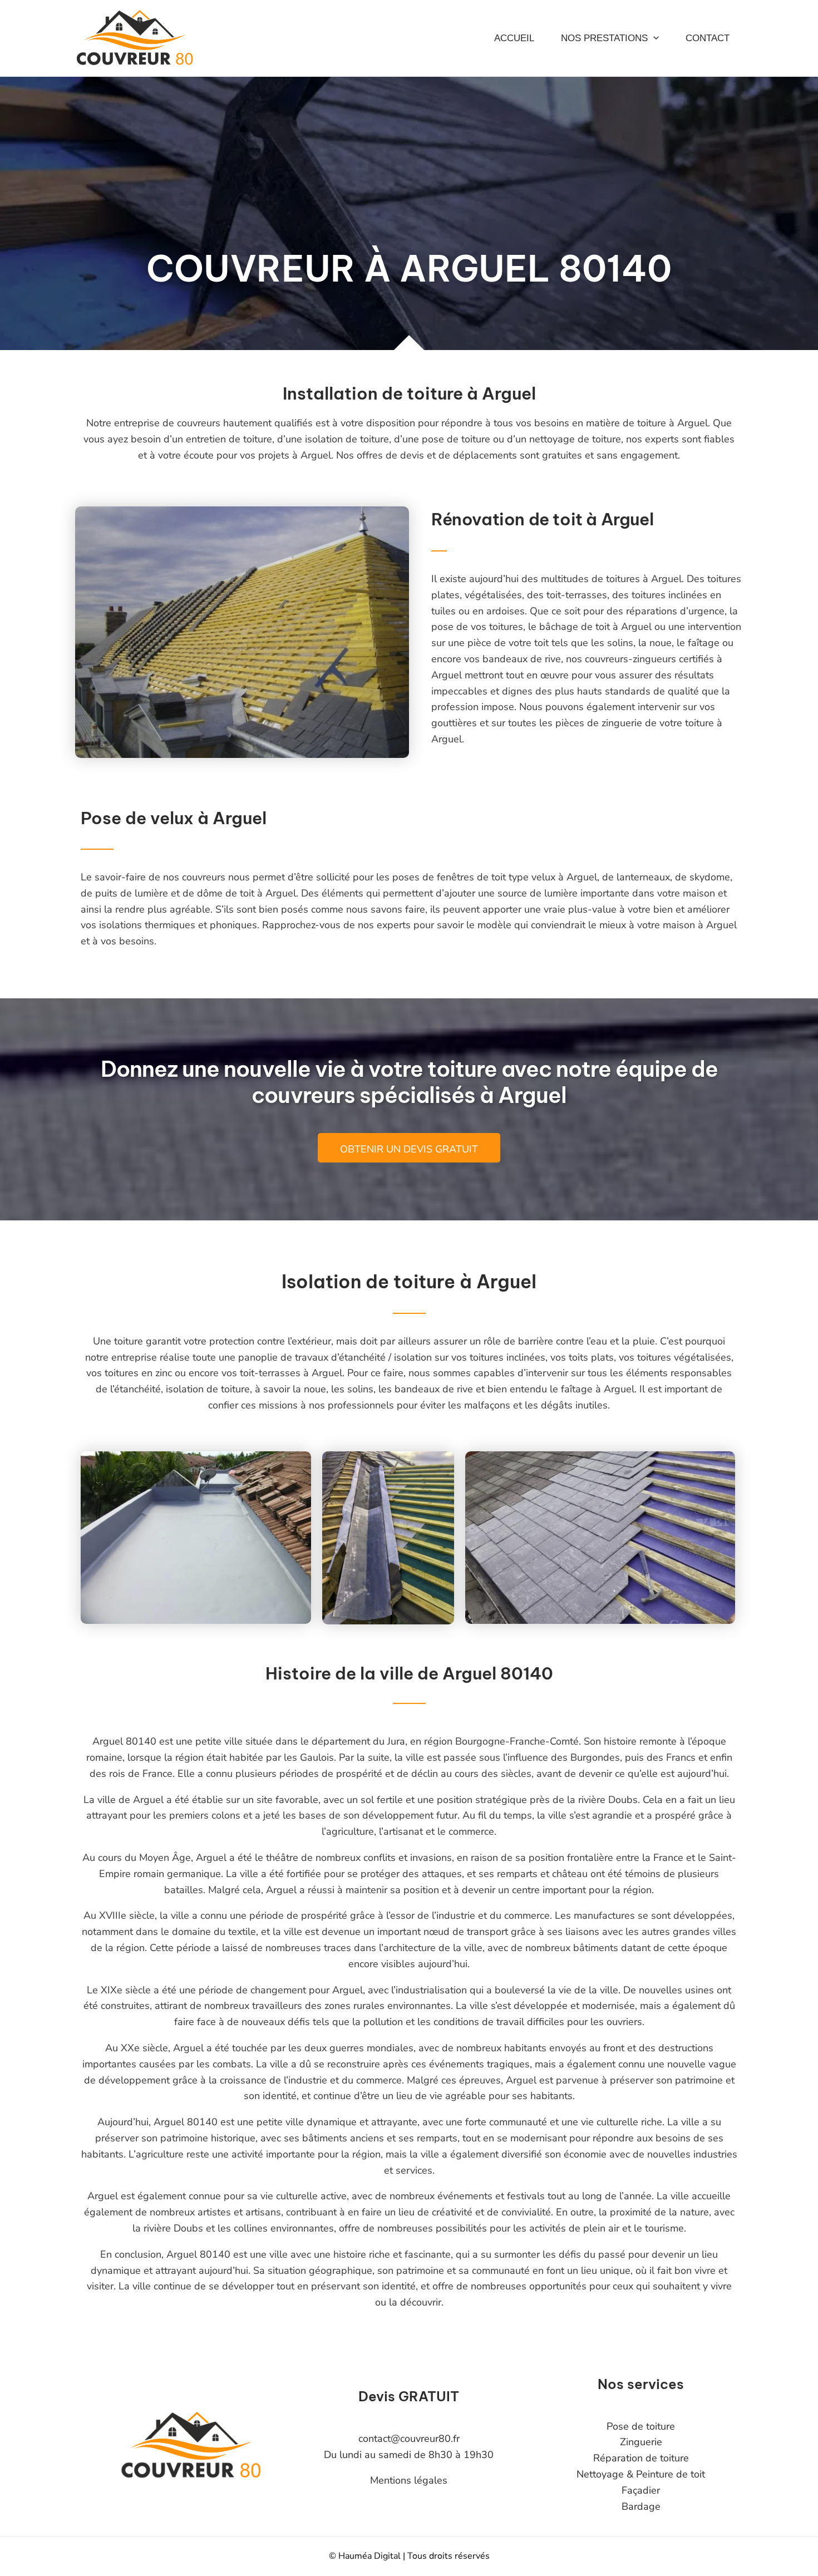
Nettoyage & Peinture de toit (641, 2474)
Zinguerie (641, 2442)
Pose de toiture (641, 2426)
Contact (708, 38)
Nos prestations (604, 38)
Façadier (641, 2490)
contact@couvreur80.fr (409, 2439)
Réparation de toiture (641, 2458)
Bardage (641, 2506)
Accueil (514, 38)
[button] (653, 38)
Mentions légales (409, 2480)
